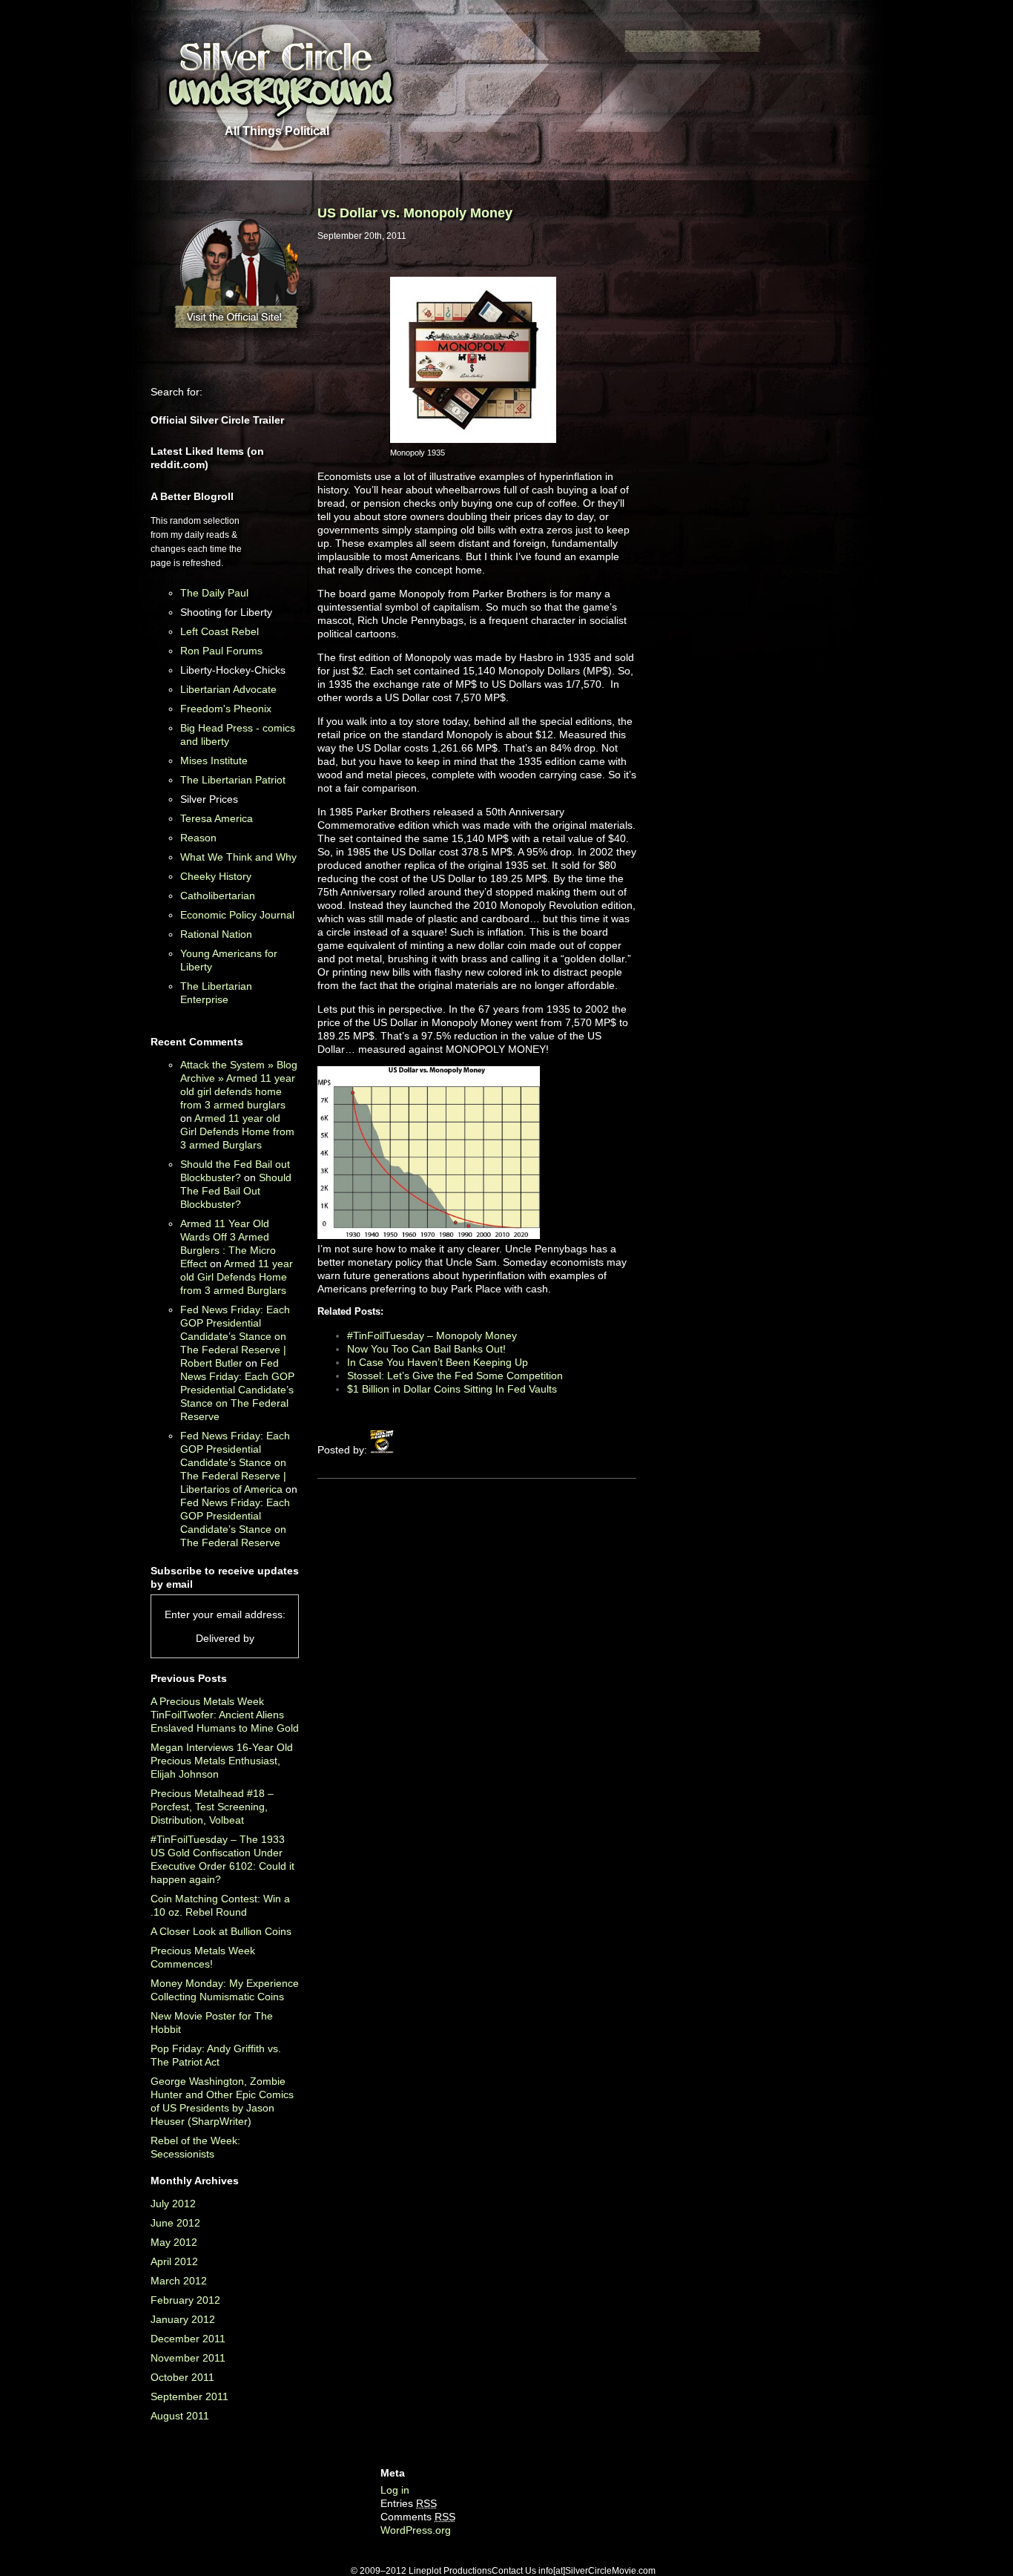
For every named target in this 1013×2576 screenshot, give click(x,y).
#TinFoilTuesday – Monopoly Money (432, 1335)
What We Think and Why (238, 857)
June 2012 (175, 2223)
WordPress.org (416, 2530)
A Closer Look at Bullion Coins (221, 1931)
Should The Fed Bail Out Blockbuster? (236, 1191)
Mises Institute (214, 760)
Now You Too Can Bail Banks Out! (426, 1349)
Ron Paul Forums (221, 651)
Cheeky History (216, 876)
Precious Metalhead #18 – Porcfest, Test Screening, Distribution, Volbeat (212, 1807)
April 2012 (174, 2261)
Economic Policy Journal (237, 915)
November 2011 (188, 2358)
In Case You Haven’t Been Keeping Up (438, 1362)
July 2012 (173, 2204)
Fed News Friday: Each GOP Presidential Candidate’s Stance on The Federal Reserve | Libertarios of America (235, 1462)
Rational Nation (216, 934)
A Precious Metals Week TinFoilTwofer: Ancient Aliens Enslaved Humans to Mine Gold (225, 1715)
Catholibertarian (218, 896)
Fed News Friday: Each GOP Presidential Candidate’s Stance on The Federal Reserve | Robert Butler (235, 1336)
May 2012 (174, 2242)
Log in (395, 2490)
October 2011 (182, 2377)
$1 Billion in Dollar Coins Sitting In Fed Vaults (452, 1389)
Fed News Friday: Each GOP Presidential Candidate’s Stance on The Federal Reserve (237, 1390)
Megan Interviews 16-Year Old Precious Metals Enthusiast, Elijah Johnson (222, 1761)
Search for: (176, 392)
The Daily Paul (214, 593)
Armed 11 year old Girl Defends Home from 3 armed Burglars (237, 1131)
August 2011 (180, 2416)
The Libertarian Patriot (233, 780)
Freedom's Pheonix (226, 709)
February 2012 (185, 2300)
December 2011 (188, 2339)
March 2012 (179, 2281)
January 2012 (183, 2319)
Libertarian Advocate (228, 689)
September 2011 (189, 2396)
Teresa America (217, 818)
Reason (198, 838)
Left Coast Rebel (220, 631)
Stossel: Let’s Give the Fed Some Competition (455, 1376)
